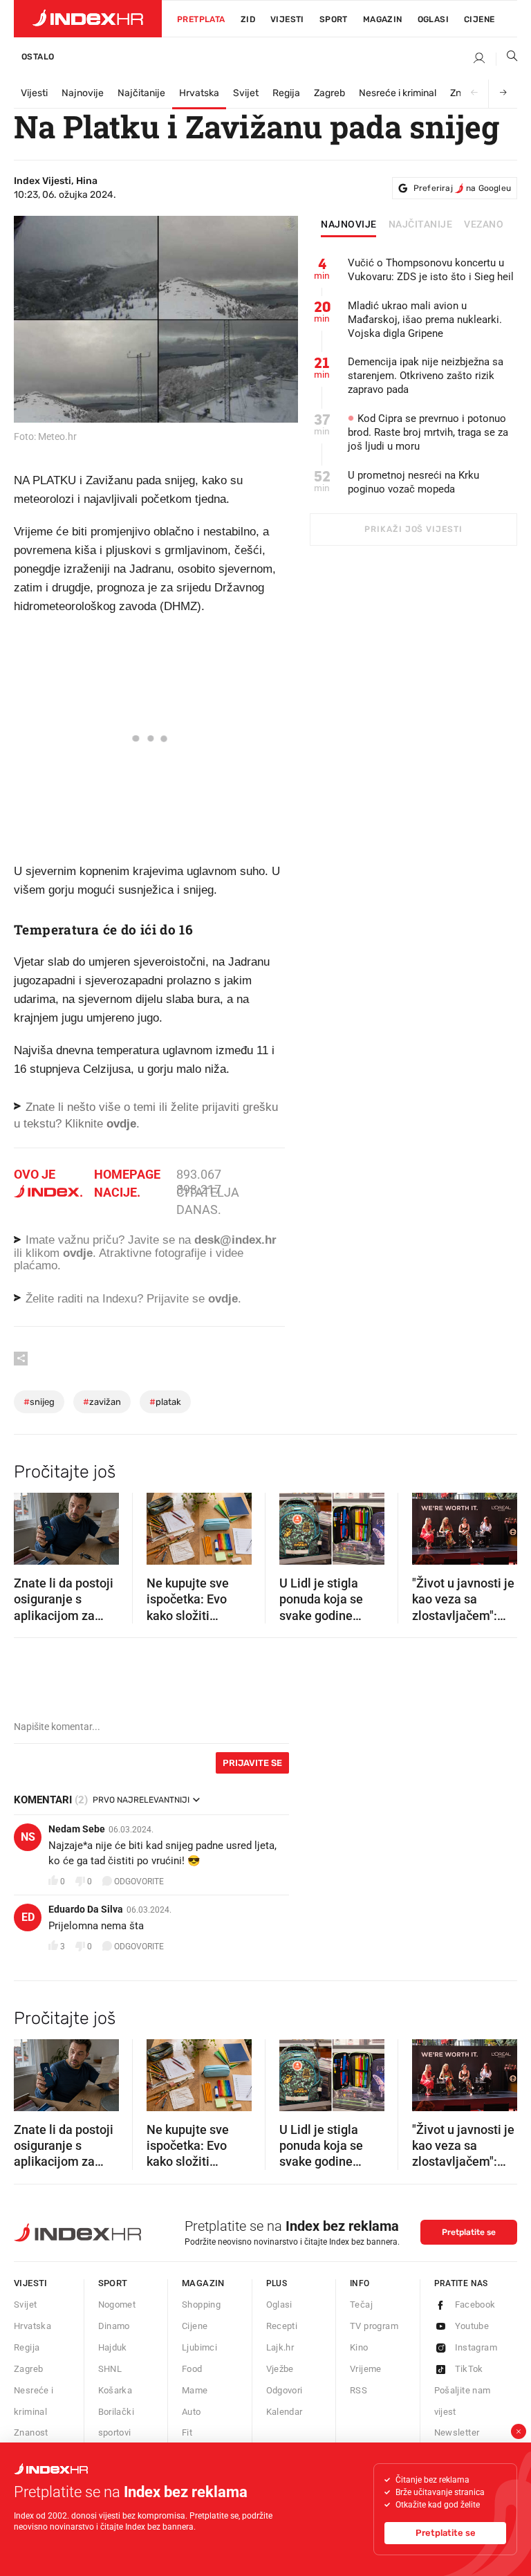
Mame (195, 2390)
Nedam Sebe (77, 1829)
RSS (358, 2390)
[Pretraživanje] (507, 59)
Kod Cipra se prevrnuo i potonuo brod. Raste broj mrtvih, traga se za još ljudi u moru (428, 432)
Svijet (246, 93)
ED (28, 1917)
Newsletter (457, 2432)
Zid (248, 19)
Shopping (201, 2304)
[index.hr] (88, 19)
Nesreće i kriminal (398, 93)
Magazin (203, 2283)
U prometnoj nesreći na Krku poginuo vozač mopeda (413, 482)
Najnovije (83, 93)
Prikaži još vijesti (413, 529)
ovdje (78, 1253)
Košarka (115, 2390)
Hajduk (113, 2347)
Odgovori (285, 2390)
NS (28, 1837)
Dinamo (114, 2326)
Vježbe (280, 2369)
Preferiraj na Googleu (462, 188)
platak (165, 1402)
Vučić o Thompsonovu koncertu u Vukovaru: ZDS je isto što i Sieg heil (431, 270)
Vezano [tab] (484, 225)
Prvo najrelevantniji (141, 1800)
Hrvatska (199, 93)
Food (192, 2369)
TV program (374, 2326)
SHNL (110, 2369)
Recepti (282, 2326)
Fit (187, 2432)
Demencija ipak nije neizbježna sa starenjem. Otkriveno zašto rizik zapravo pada (426, 376)
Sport (334, 19)
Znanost (31, 2432)
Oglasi (433, 19)
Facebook (475, 2304)
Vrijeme (366, 2369)
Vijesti (287, 19)
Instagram (476, 2347)
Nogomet (117, 2304)
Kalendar (285, 2412)
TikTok (469, 2369)
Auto (192, 2412)
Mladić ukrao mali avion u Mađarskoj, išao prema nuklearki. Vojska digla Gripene (425, 320)
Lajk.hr (280, 2347)
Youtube (472, 2326)
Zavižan (102, 1402)
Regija (286, 93)
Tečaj (361, 2304)
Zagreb (329, 93)
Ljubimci (199, 2347)
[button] (31, 1524)
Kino (359, 2347)
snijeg (39, 1402)
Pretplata (201, 19)
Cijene (479, 19)
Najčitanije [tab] (421, 225)
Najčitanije (141, 93)
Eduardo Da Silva (86, 1909)
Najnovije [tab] (349, 225)
